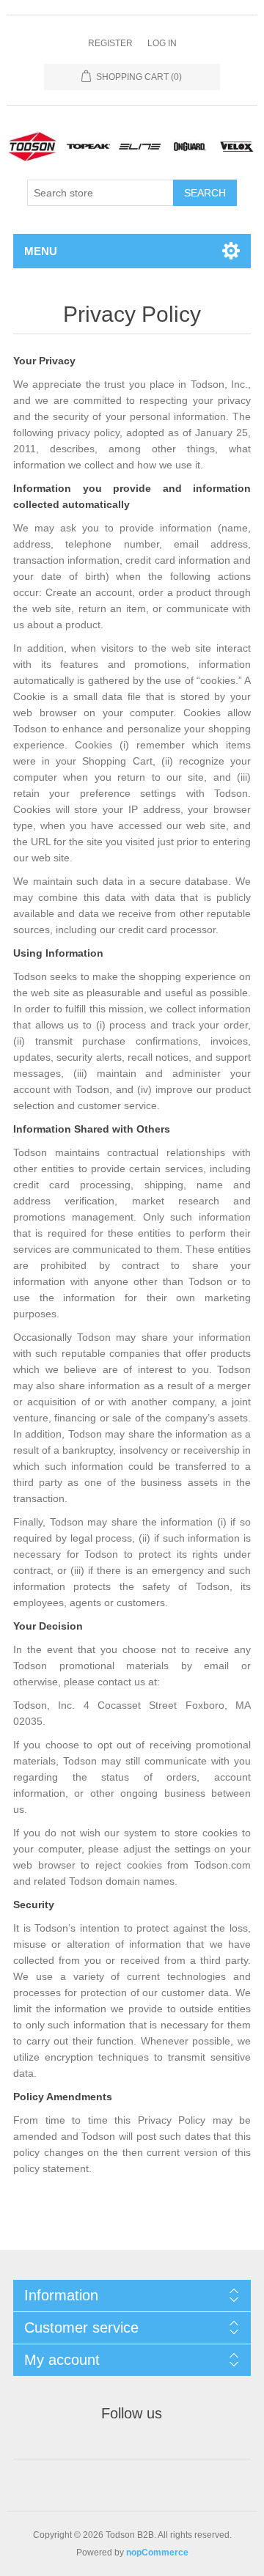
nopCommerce (157, 2553)
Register (110, 43)
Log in (162, 43)
